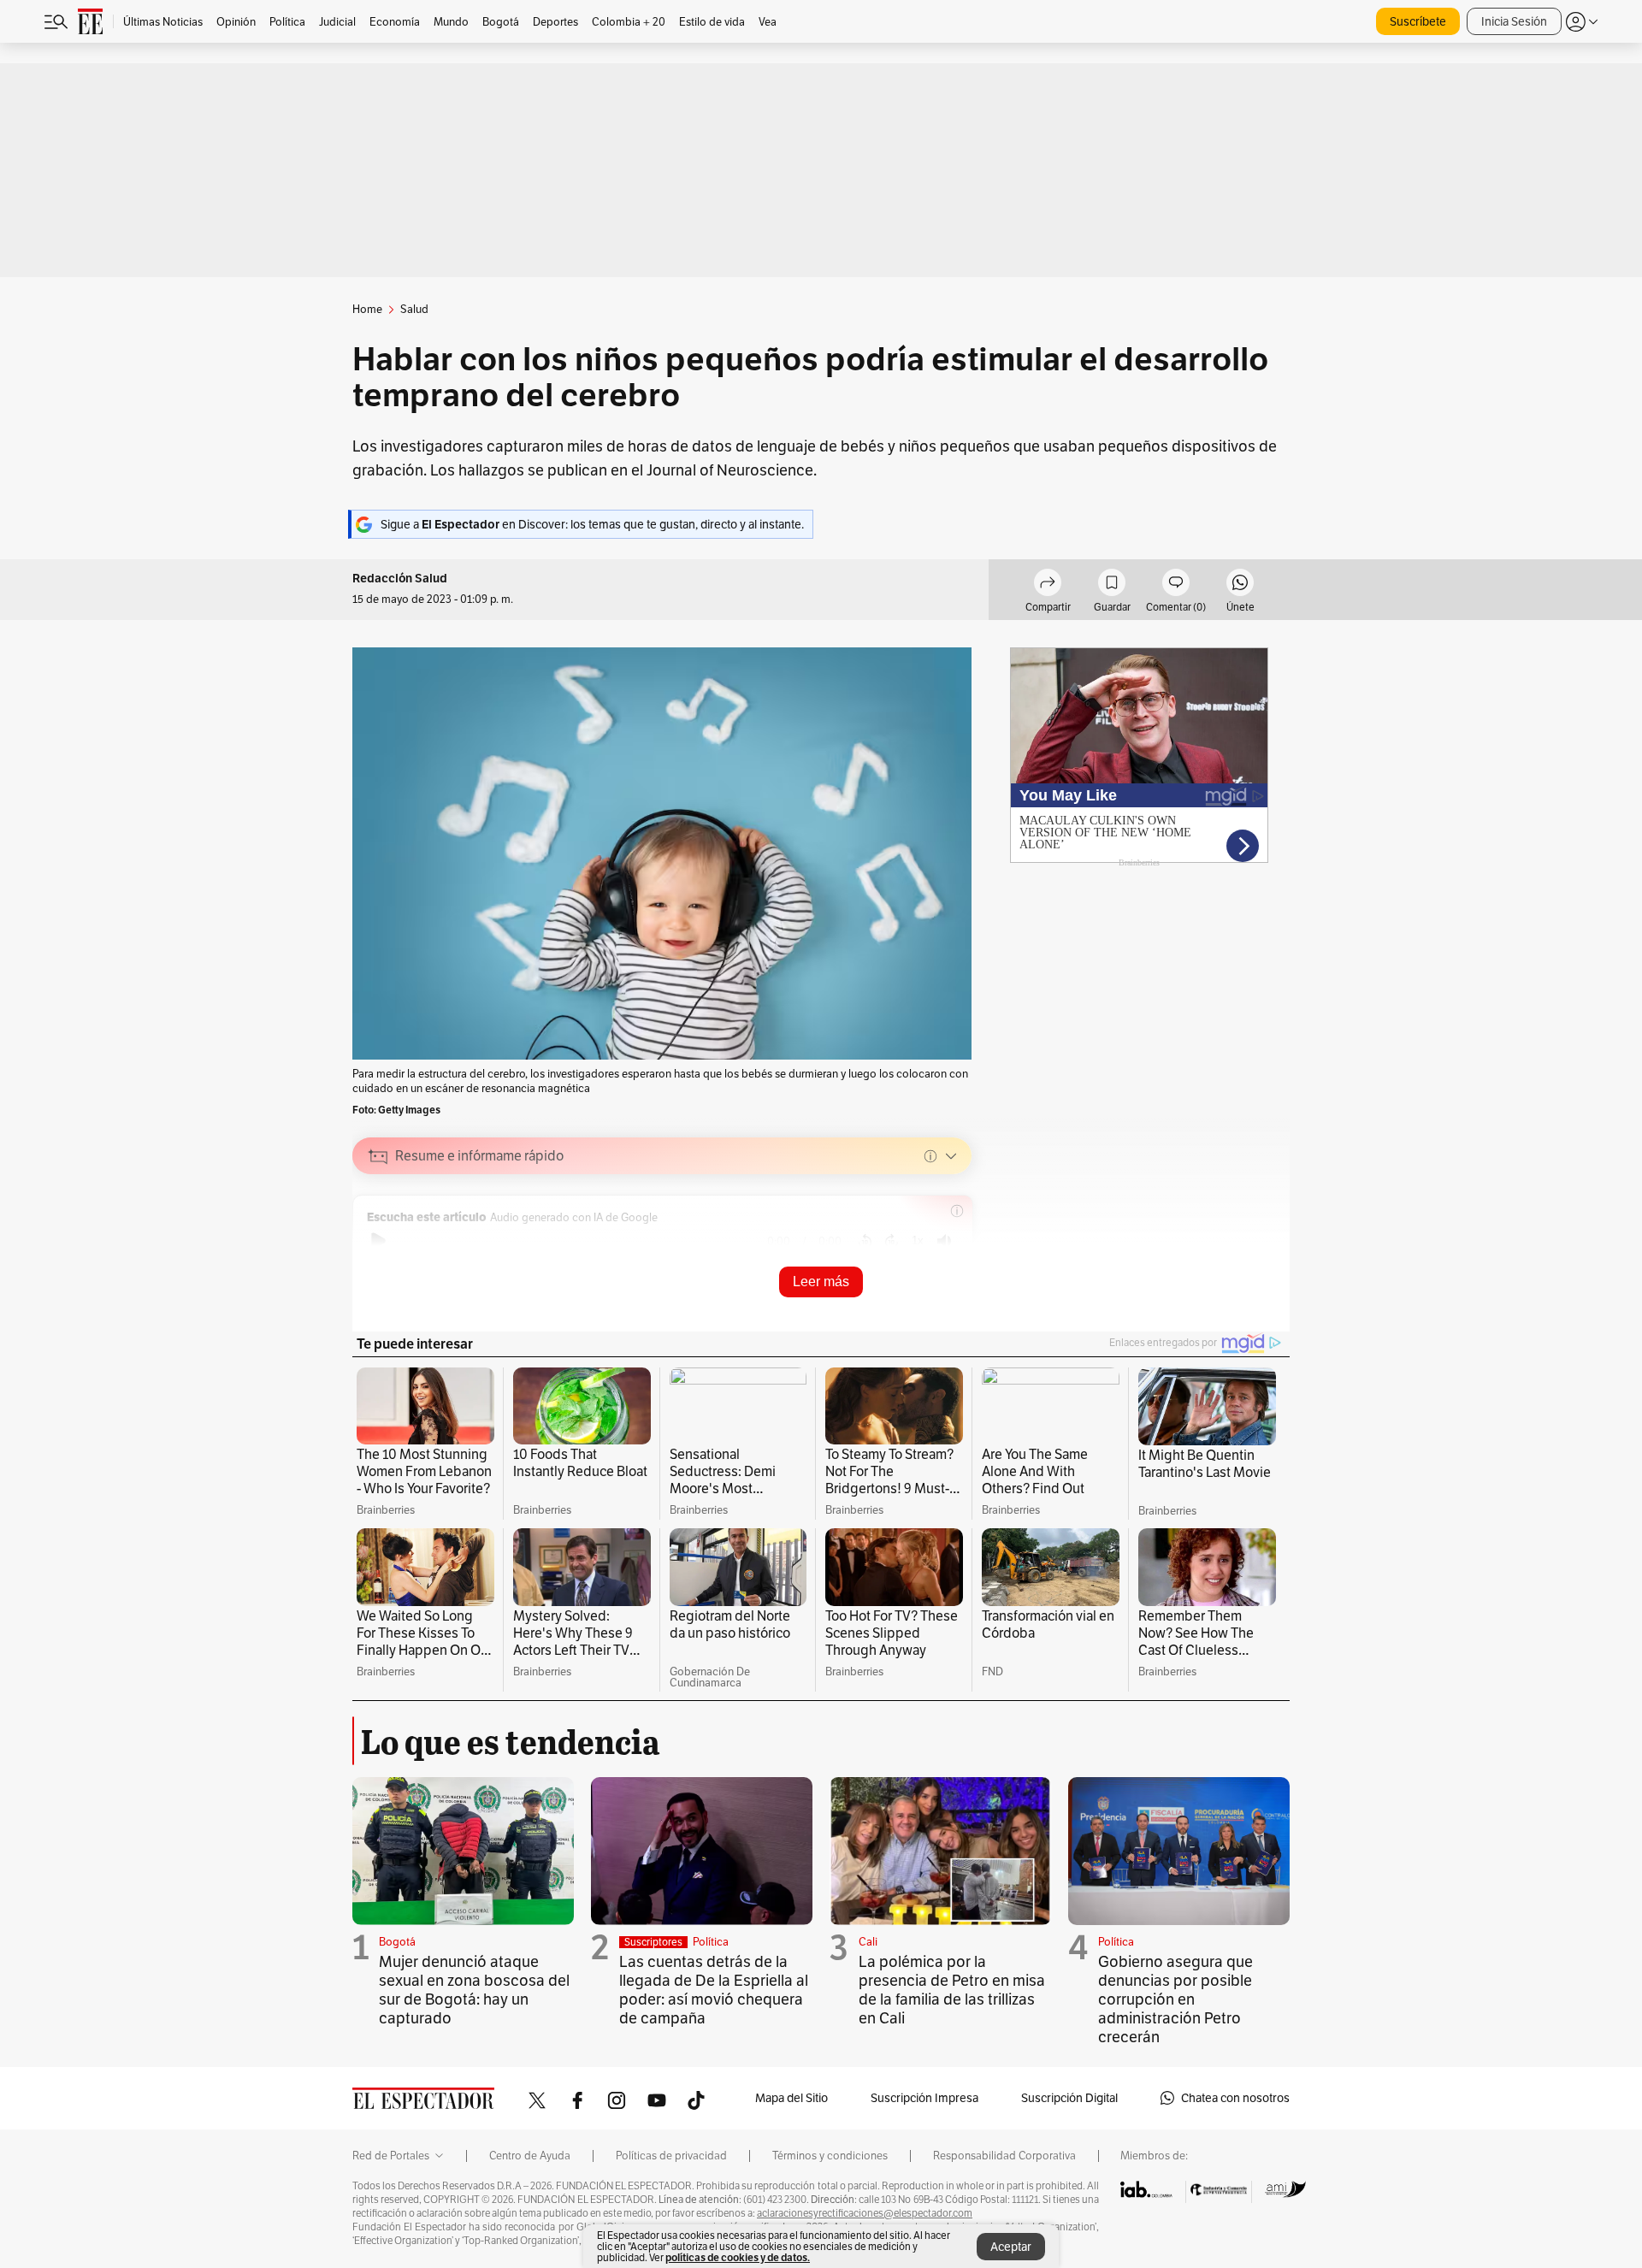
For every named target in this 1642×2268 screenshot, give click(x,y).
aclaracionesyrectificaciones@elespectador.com (865, 2213)
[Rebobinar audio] (865, 1241)
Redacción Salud (400, 579)
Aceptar (1011, 2247)
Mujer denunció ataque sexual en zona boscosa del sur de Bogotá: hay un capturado (474, 1990)
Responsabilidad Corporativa (1004, 2156)
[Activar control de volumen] (944, 1241)
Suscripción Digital (1069, 2098)
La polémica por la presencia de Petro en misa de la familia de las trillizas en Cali (952, 1990)
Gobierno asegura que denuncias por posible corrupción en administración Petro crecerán (1175, 1999)
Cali (868, 1942)
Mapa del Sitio (791, 2098)
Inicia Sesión (1514, 21)
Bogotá (397, 1942)
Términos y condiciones (830, 2156)
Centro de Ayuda (530, 2156)
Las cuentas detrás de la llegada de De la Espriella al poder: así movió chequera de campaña (714, 1990)
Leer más (821, 1282)
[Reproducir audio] (378, 1241)
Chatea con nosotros (1235, 2098)
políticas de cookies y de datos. (738, 2257)
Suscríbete (1418, 21)
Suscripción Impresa (924, 2098)
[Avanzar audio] (892, 1241)
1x (918, 1240)
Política (711, 1942)
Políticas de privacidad (671, 2156)
